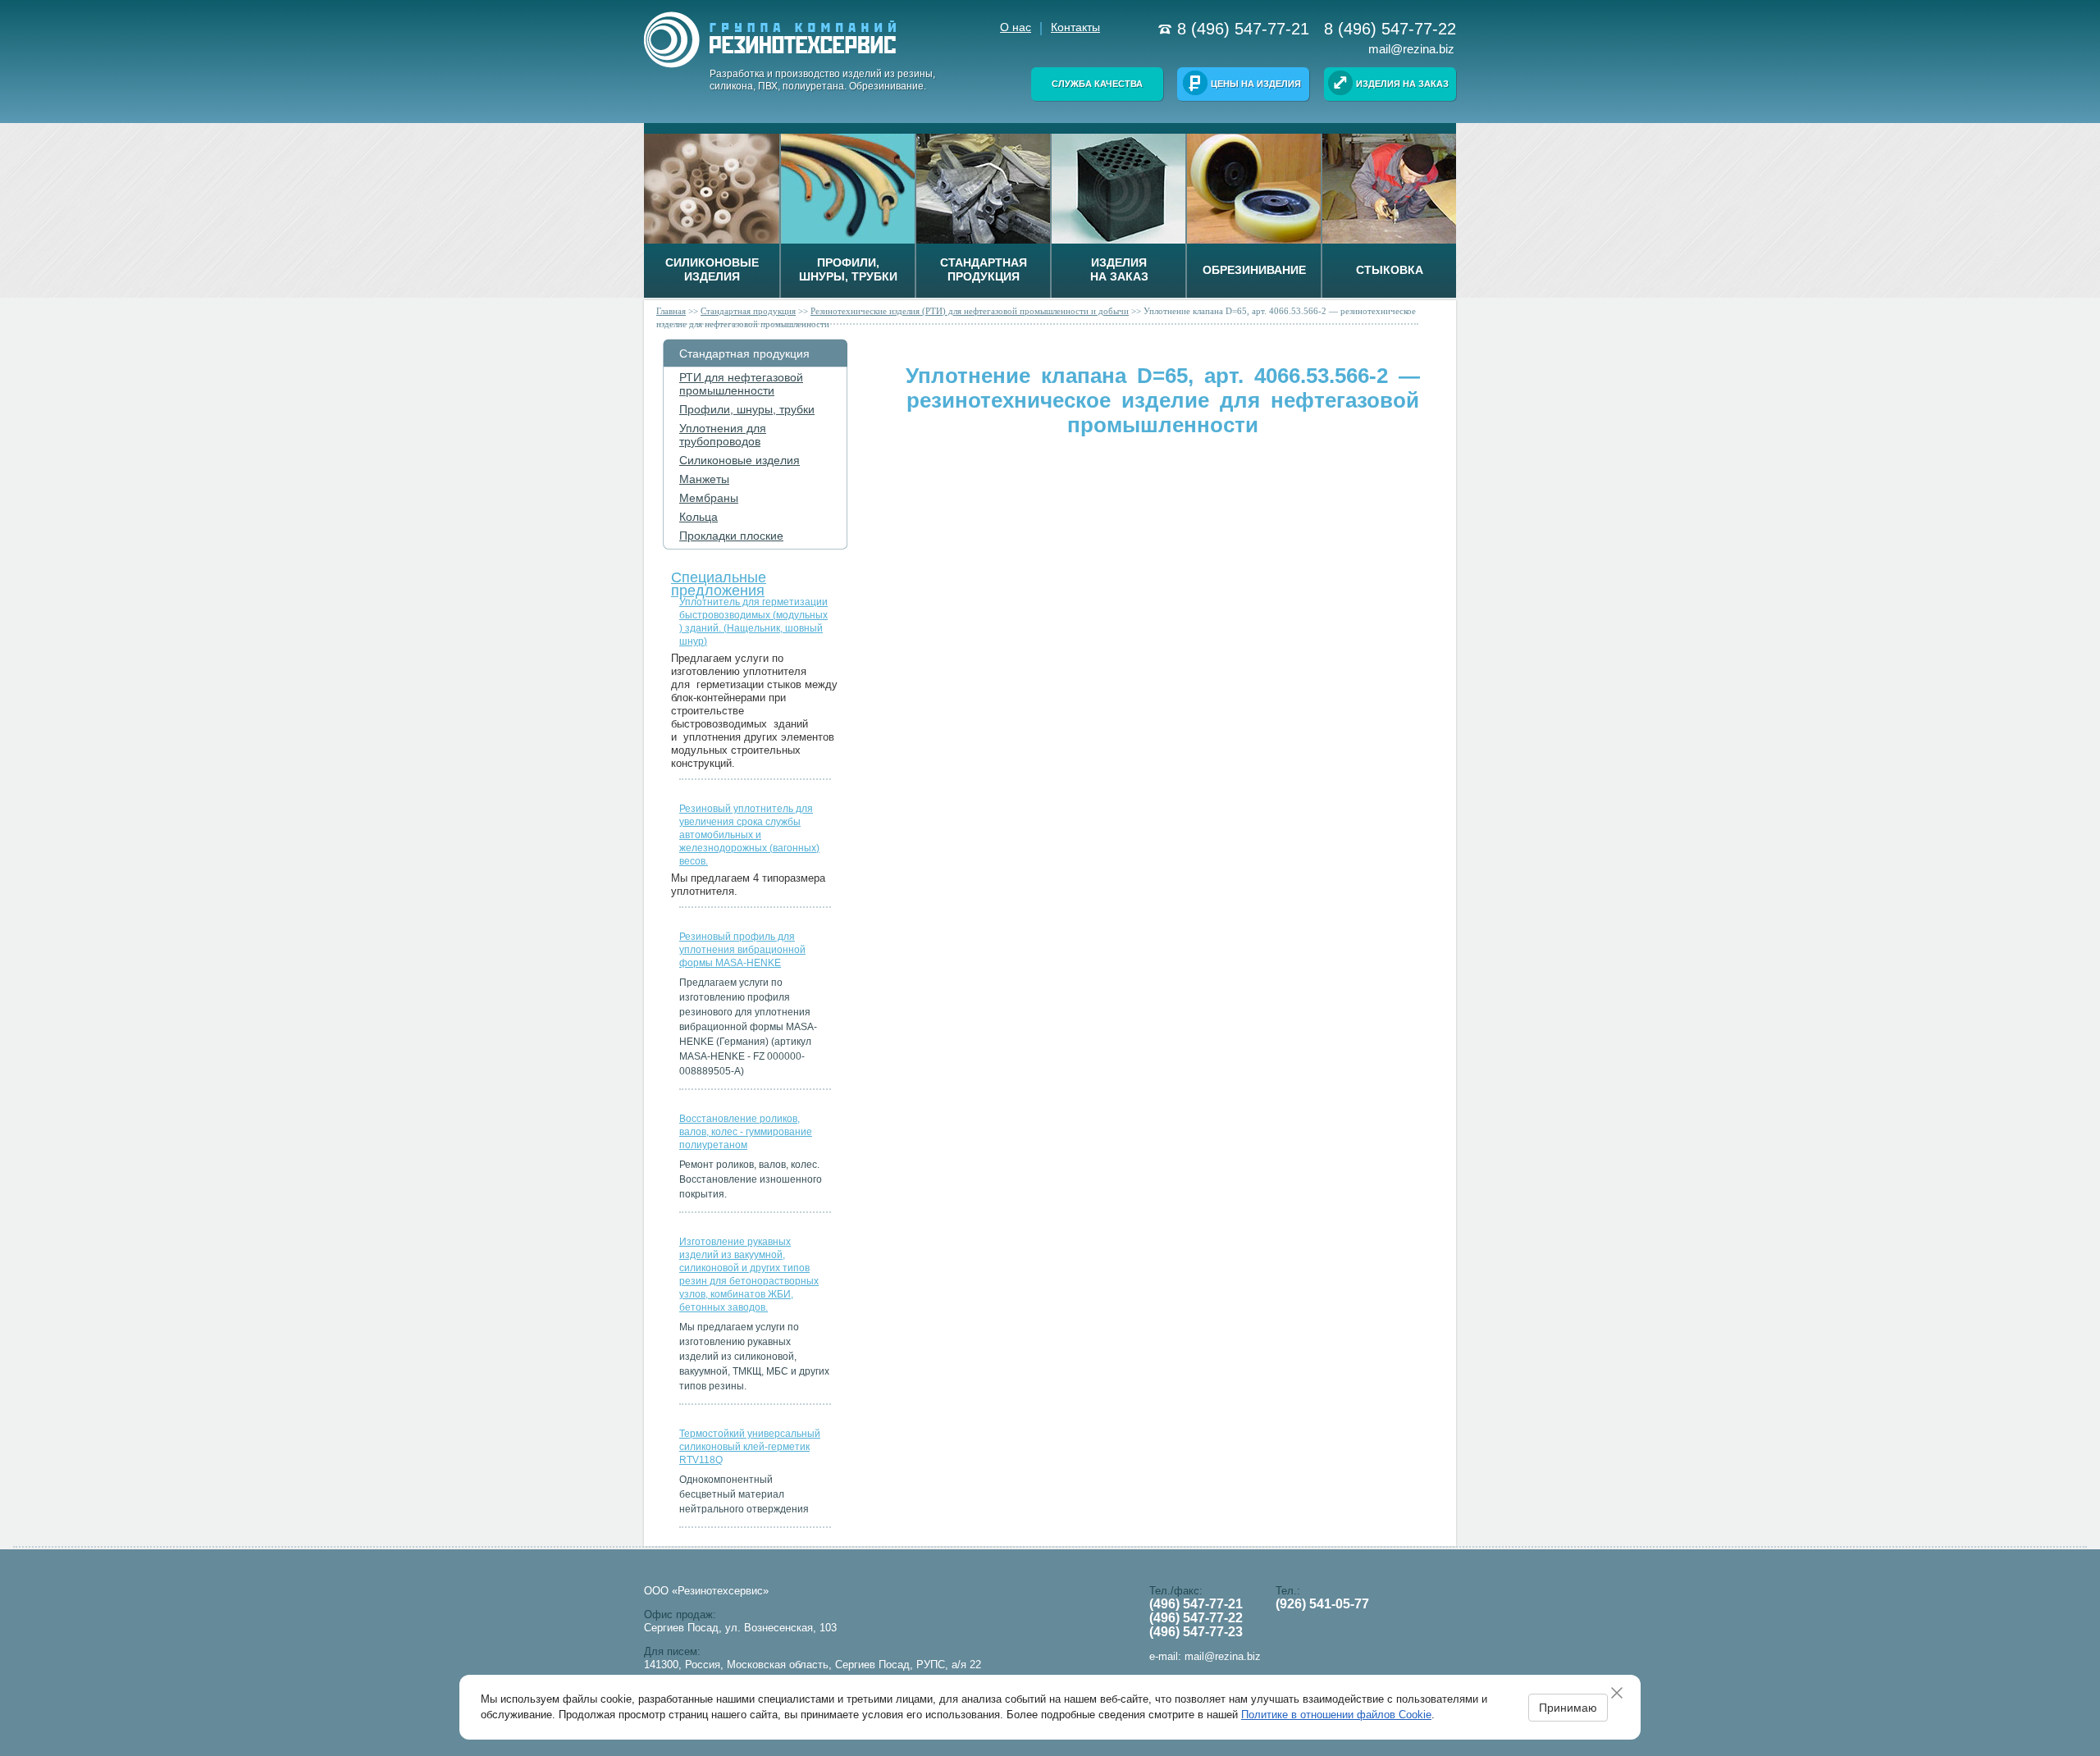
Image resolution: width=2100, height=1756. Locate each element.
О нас (1016, 27)
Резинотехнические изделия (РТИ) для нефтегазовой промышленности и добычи (970, 311)
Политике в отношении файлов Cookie (1336, 1715)
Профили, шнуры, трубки (747, 409)
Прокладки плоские (731, 536)
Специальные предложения (719, 580)
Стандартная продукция (748, 311)
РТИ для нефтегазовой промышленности (741, 384)
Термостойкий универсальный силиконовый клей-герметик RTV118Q (750, 1447)
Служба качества (1097, 84)
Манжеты (704, 479)
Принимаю (1568, 1708)
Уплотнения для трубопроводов (723, 435)
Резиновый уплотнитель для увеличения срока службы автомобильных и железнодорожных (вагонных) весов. (749, 835)
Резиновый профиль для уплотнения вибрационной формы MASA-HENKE (742, 950)
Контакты (1075, 27)
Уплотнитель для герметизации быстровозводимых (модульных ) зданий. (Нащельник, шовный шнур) (753, 622)
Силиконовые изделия (740, 460)
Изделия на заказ (1402, 84)
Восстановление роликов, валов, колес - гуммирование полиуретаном (746, 1132)
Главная (671, 311)
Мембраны (709, 498)
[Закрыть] (1623, 1693)
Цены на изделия (1256, 84)
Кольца (698, 517)
